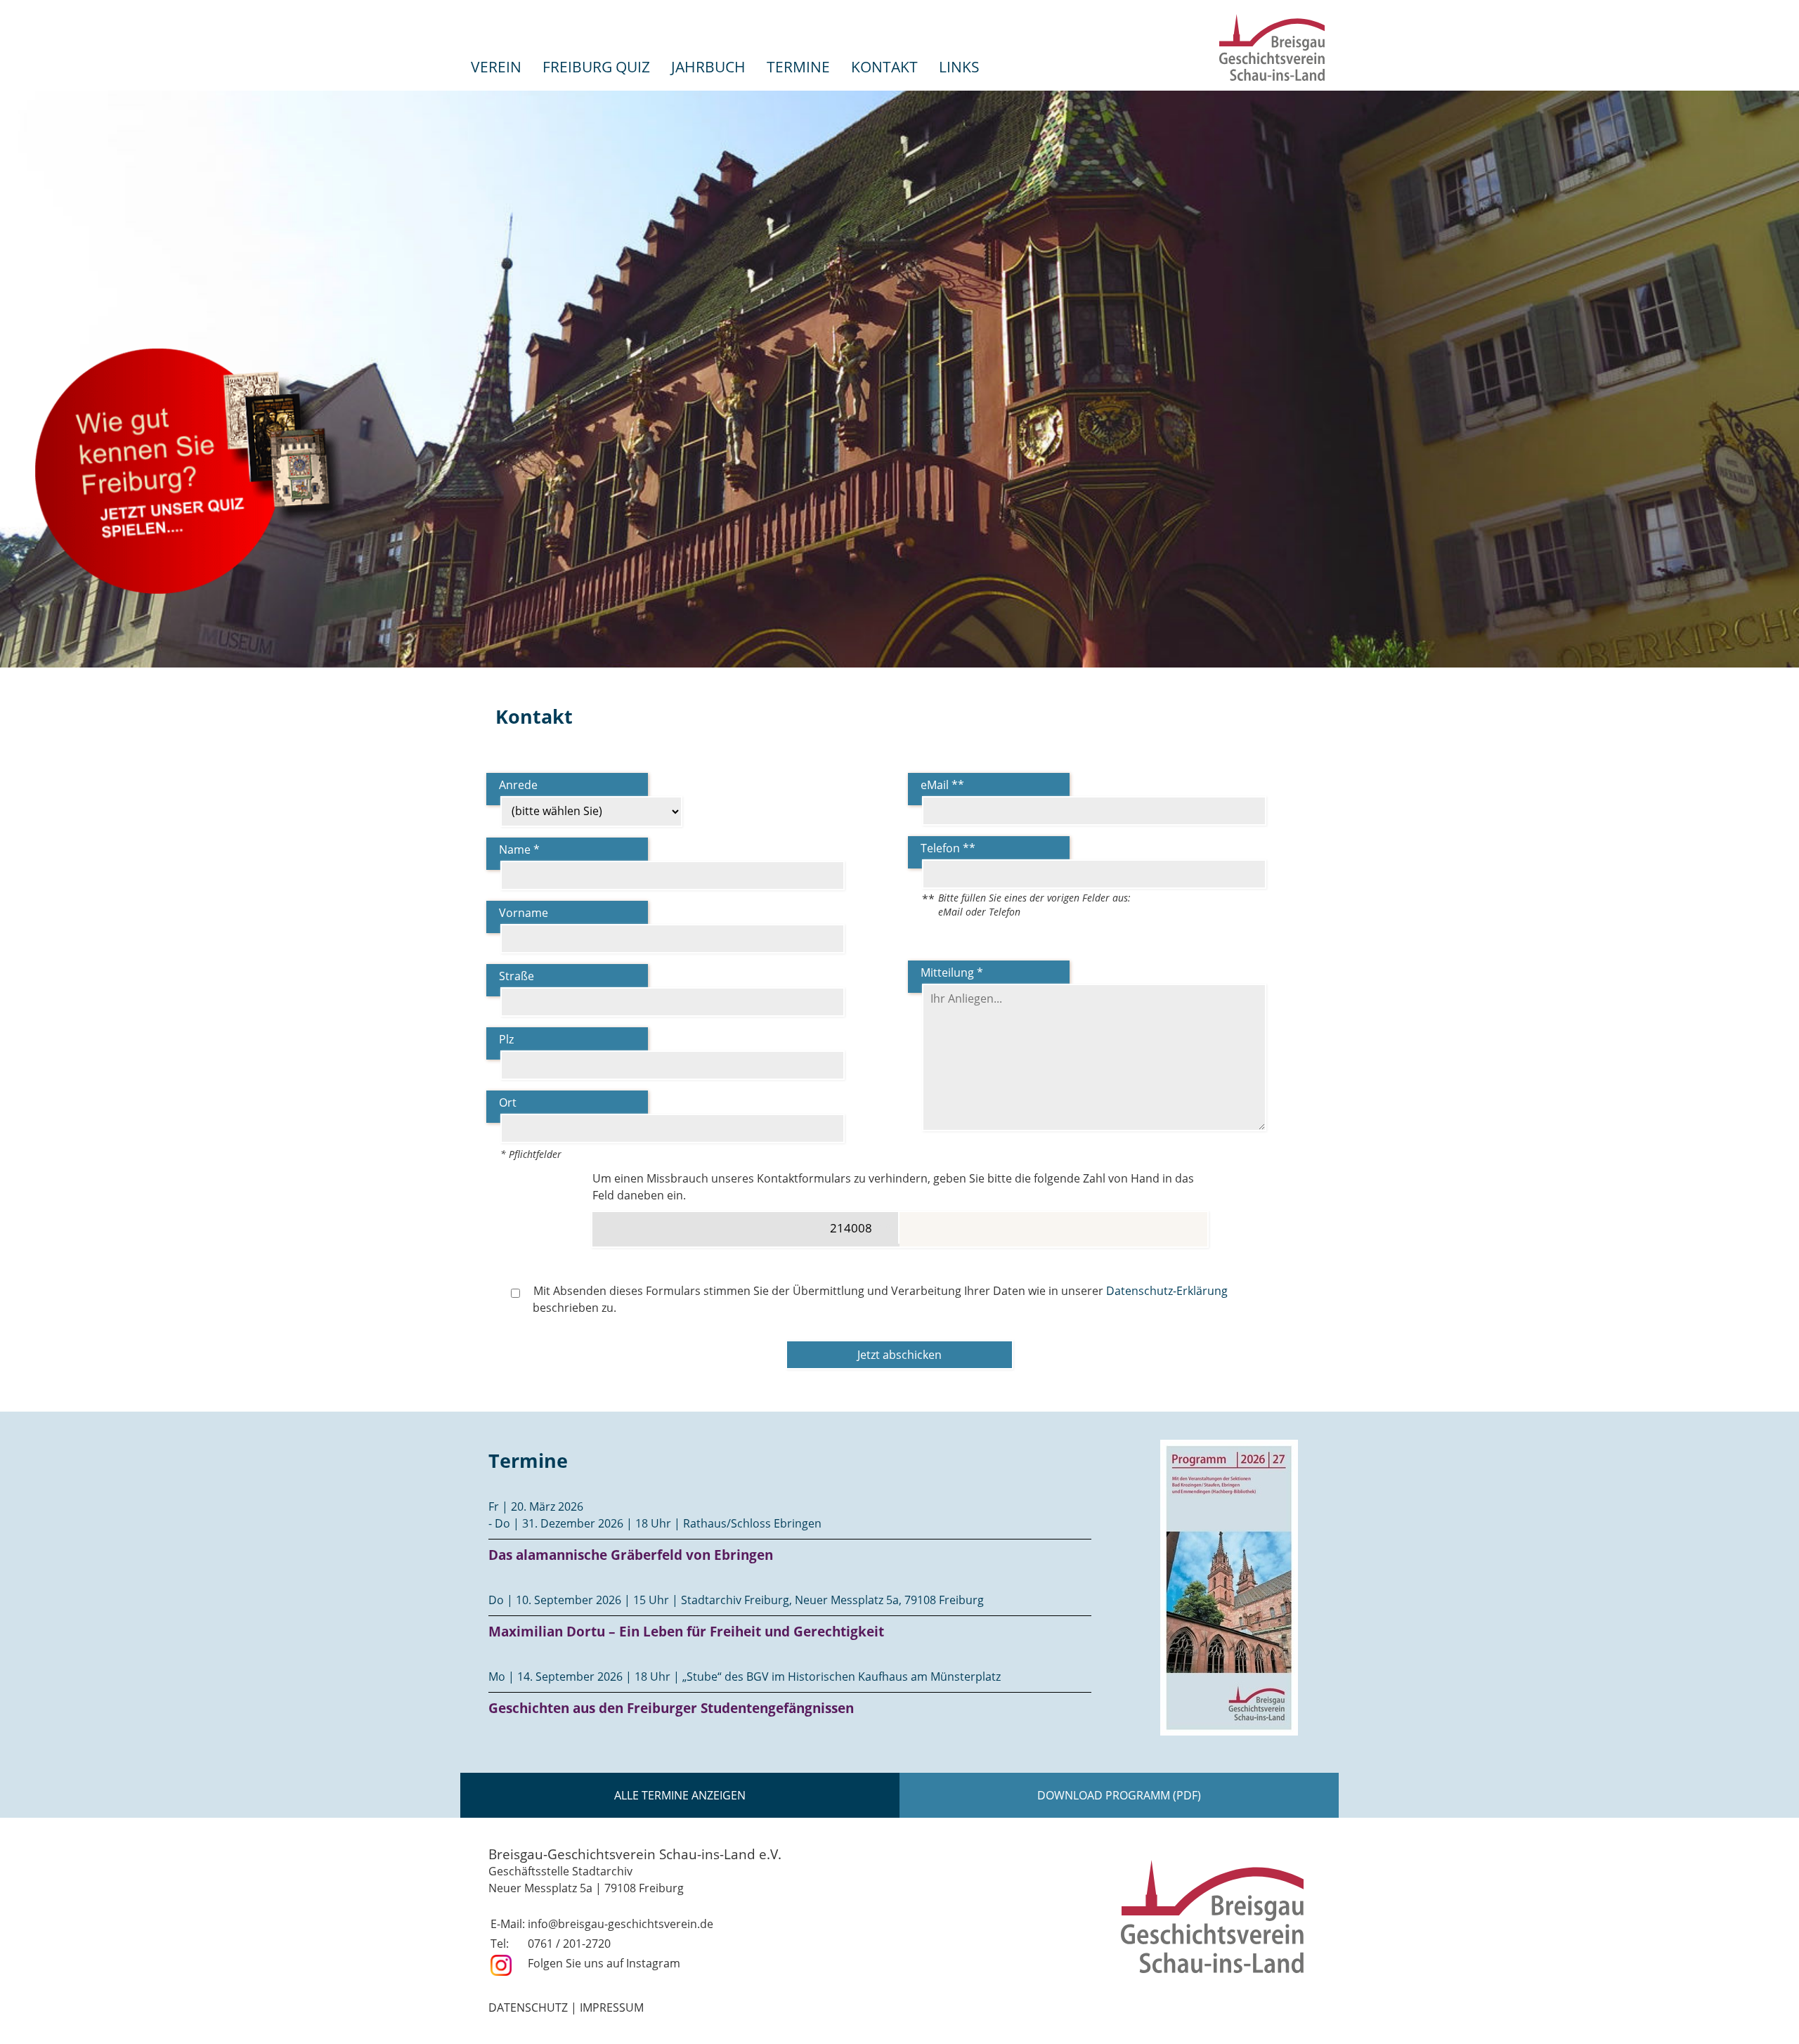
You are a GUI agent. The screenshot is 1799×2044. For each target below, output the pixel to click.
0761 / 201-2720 (569, 1944)
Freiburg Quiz (596, 66)
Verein (496, 66)
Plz (506, 1039)
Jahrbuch (708, 66)
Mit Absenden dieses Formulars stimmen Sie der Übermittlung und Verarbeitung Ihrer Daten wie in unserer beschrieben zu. (879, 1299)
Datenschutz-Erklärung (1167, 1291)
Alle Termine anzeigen (680, 1795)
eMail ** (942, 785)
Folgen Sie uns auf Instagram (604, 1963)
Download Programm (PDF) (1119, 1795)
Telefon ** (948, 848)
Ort (508, 1102)
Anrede (518, 785)
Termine (798, 66)
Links (959, 66)
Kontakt (884, 66)
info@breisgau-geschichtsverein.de (621, 1924)
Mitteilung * (952, 972)
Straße (517, 976)
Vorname (524, 913)
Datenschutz (528, 2007)
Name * (519, 850)
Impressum (612, 2007)
